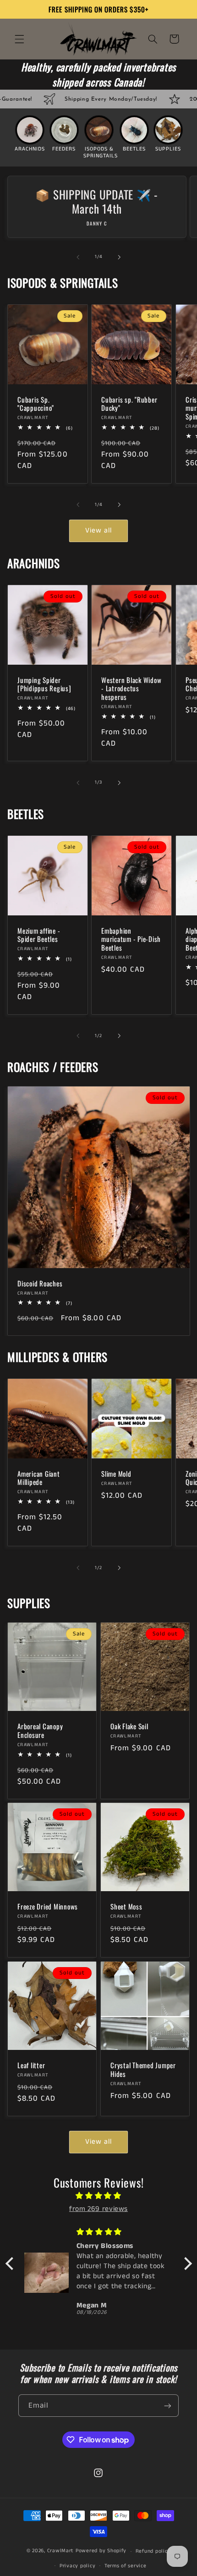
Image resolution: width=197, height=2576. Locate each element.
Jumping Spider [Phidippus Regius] (44, 684)
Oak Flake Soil (129, 1726)
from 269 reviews (98, 2209)
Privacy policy (77, 2566)
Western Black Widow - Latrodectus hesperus (131, 688)
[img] (99, 2196)
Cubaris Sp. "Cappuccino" (36, 403)
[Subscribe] (168, 2406)
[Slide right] (119, 257)
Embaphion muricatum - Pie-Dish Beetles (131, 939)
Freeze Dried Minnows (48, 1907)
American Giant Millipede (39, 1478)
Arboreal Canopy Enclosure (40, 1731)
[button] (19, 39)
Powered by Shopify (101, 2551)
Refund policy (153, 2551)
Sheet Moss (126, 1907)
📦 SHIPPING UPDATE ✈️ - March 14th (97, 202)
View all (98, 531)
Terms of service (126, 2566)
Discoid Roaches (40, 1283)
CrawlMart (61, 2551)
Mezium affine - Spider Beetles (39, 935)
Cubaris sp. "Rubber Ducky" (129, 403)
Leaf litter (31, 2066)
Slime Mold (116, 1474)
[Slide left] (78, 257)
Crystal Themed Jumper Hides (143, 2070)
